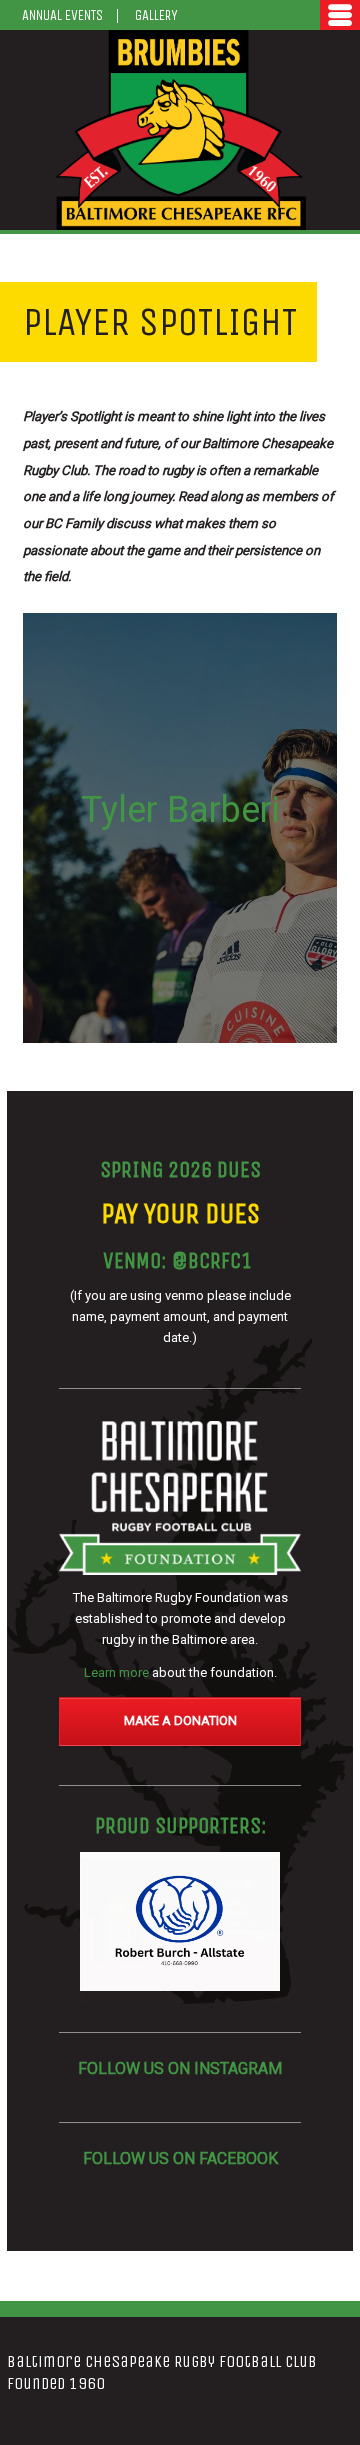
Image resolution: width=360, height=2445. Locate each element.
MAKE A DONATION (180, 1720)
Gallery (156, 15)
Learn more (116, 1672)
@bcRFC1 (211, 1261)
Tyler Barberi (180, 810)
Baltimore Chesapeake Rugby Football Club (180, 130)
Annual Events (62, 15)
